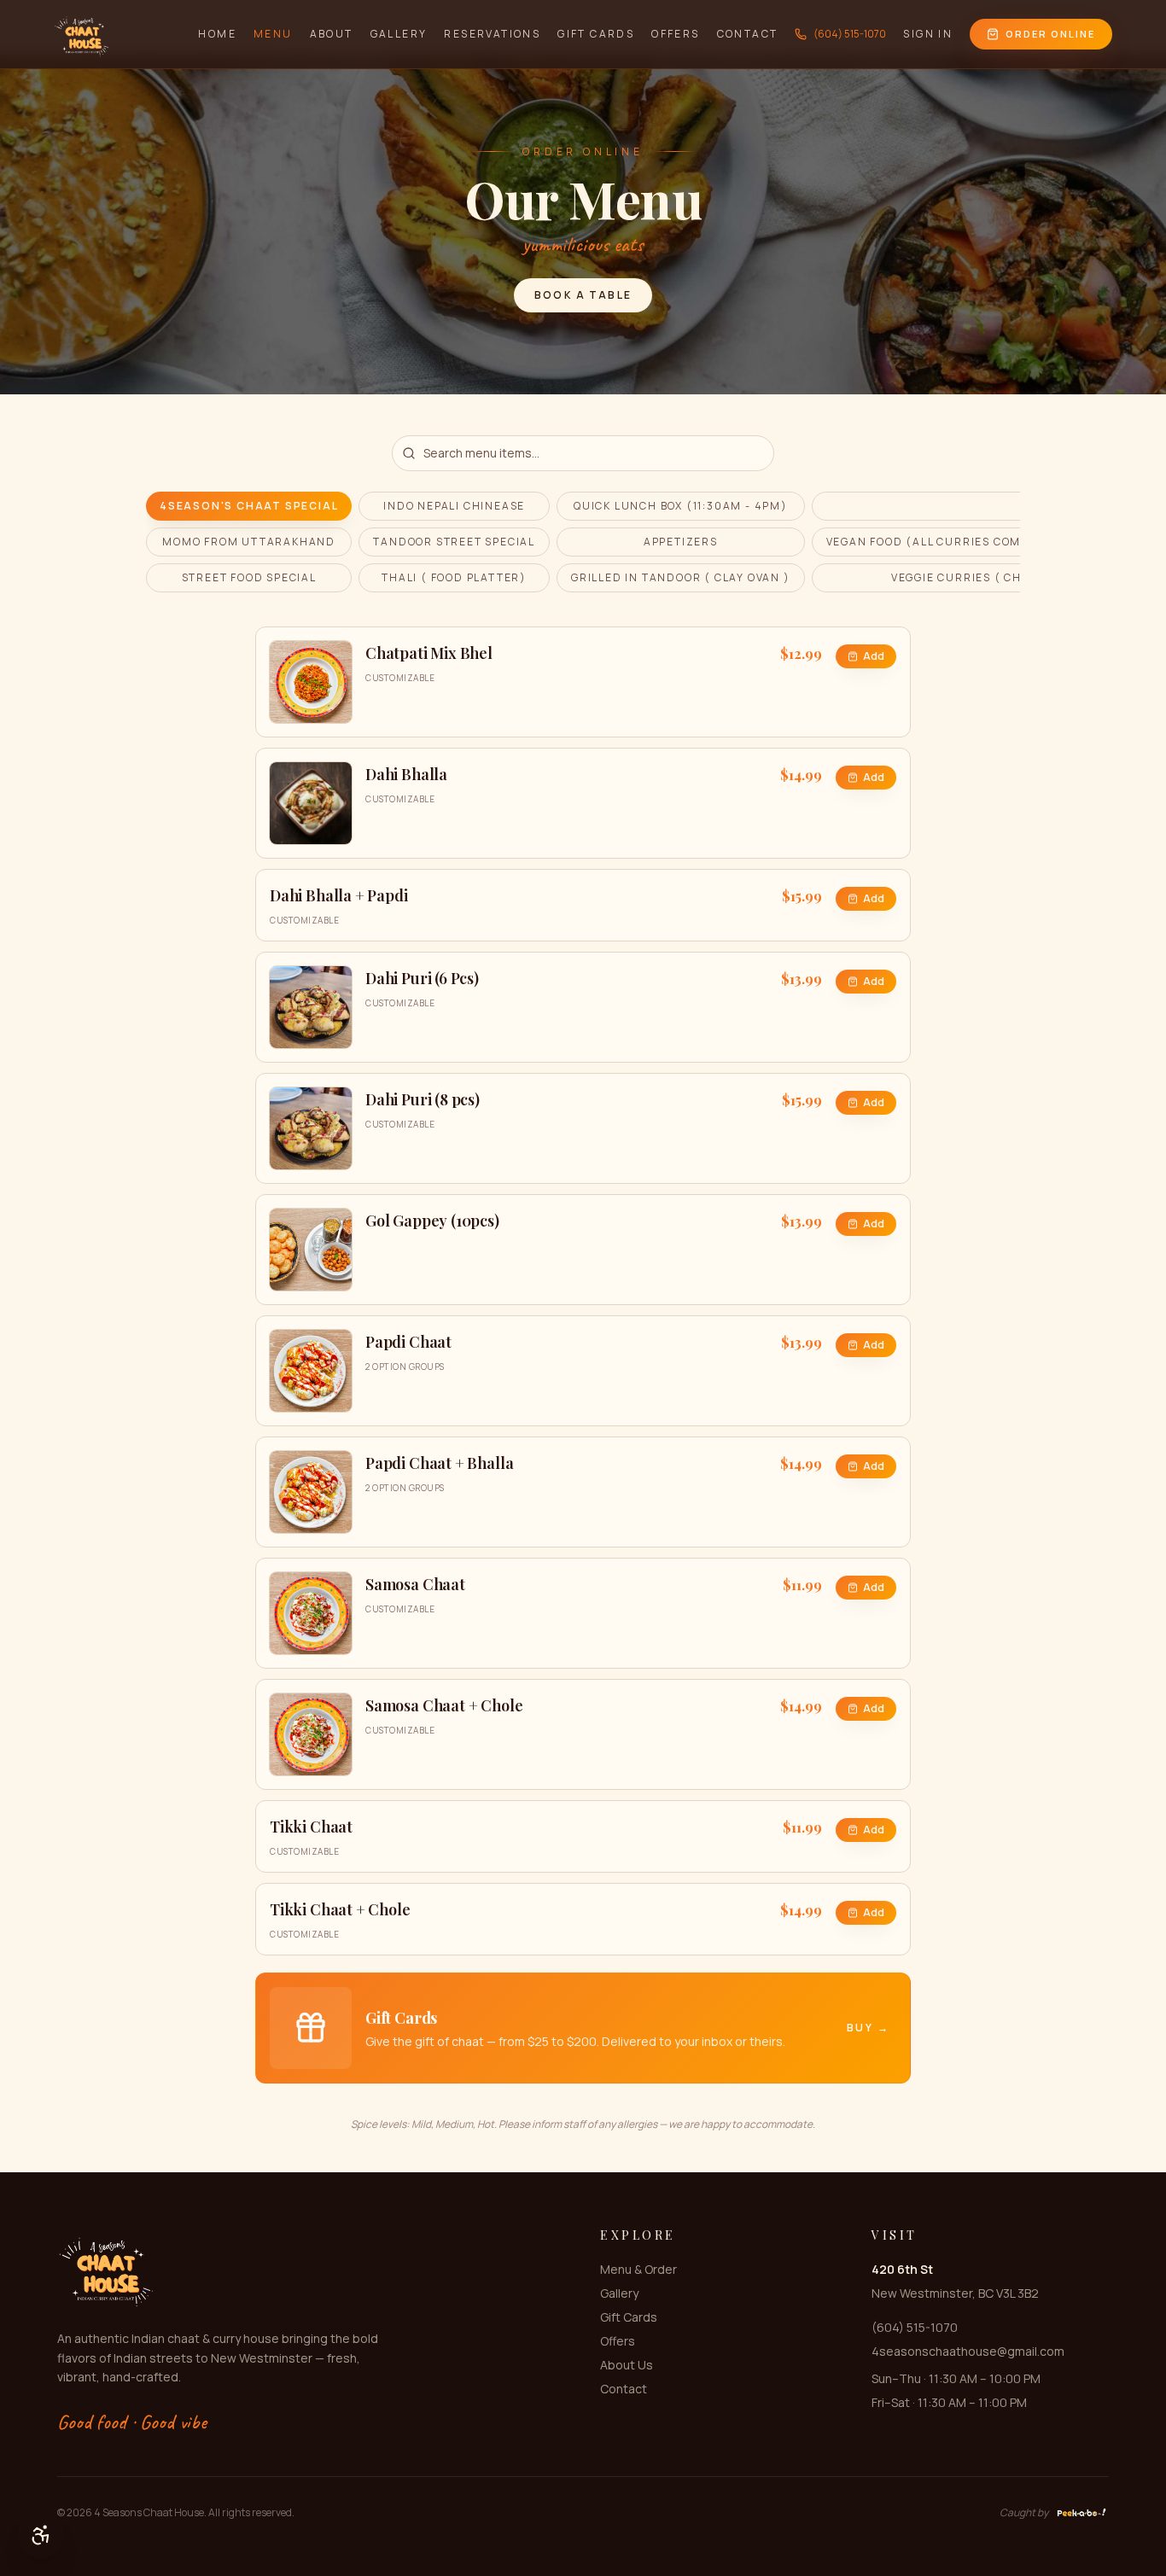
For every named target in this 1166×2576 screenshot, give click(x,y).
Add (874, 656)
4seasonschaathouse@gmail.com (968, 2351)
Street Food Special (249, 577)
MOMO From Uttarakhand (249, 542)
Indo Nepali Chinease (454, 506)
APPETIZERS (681, 542)
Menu (273, 34)
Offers (675, 34)
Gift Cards (596, 34)
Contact (748, 34)
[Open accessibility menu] (41, 2535)
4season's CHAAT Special (249, 506)
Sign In (928, 34)
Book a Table (583, 295)
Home (217, 34)
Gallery (399, 34)
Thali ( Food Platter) (454, 577)
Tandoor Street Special (454, 542)
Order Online (1050, 34)
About (332, 34)
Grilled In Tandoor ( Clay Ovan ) (681, 577)
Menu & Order (638, 2269)
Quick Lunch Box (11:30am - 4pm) (681, 506)
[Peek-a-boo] (1082, 2513)
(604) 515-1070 (850, 34)
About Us (627, 2365)
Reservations (492, 34)
